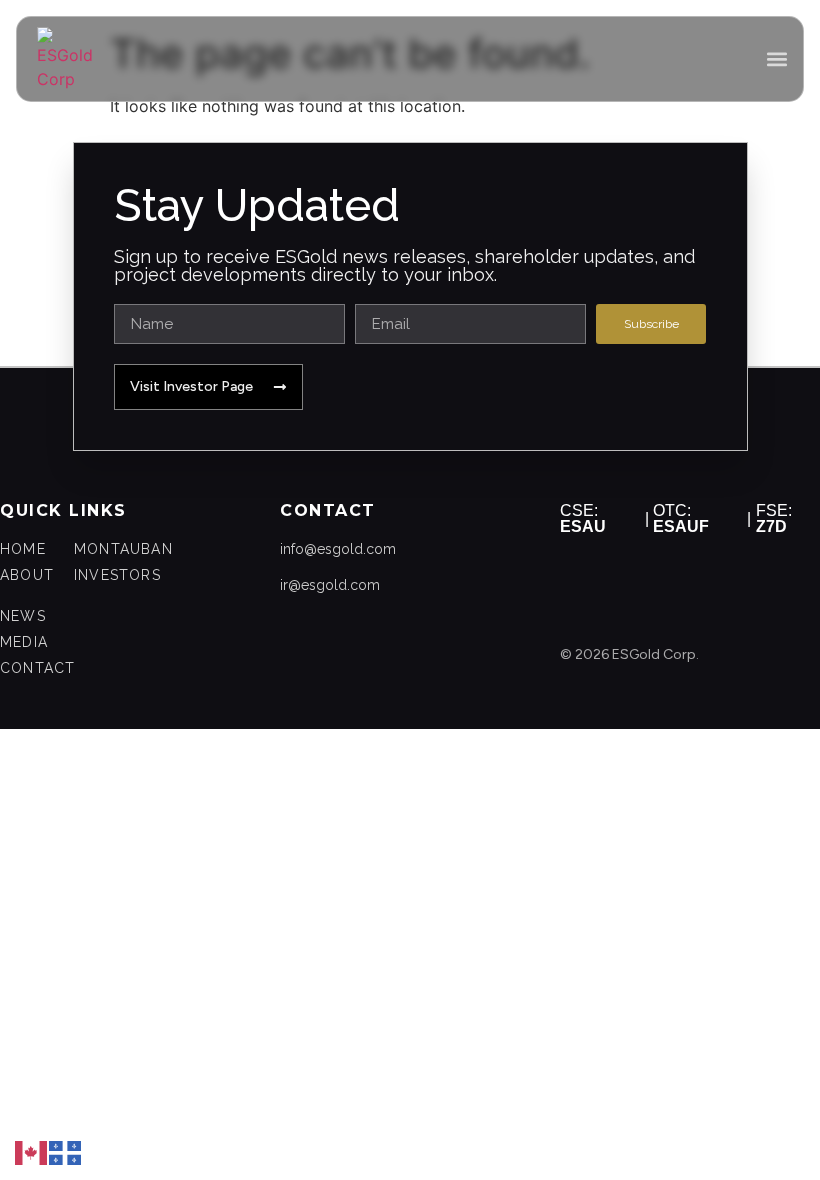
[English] (32, 1151)
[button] (776, 59)
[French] (66, 1151)
